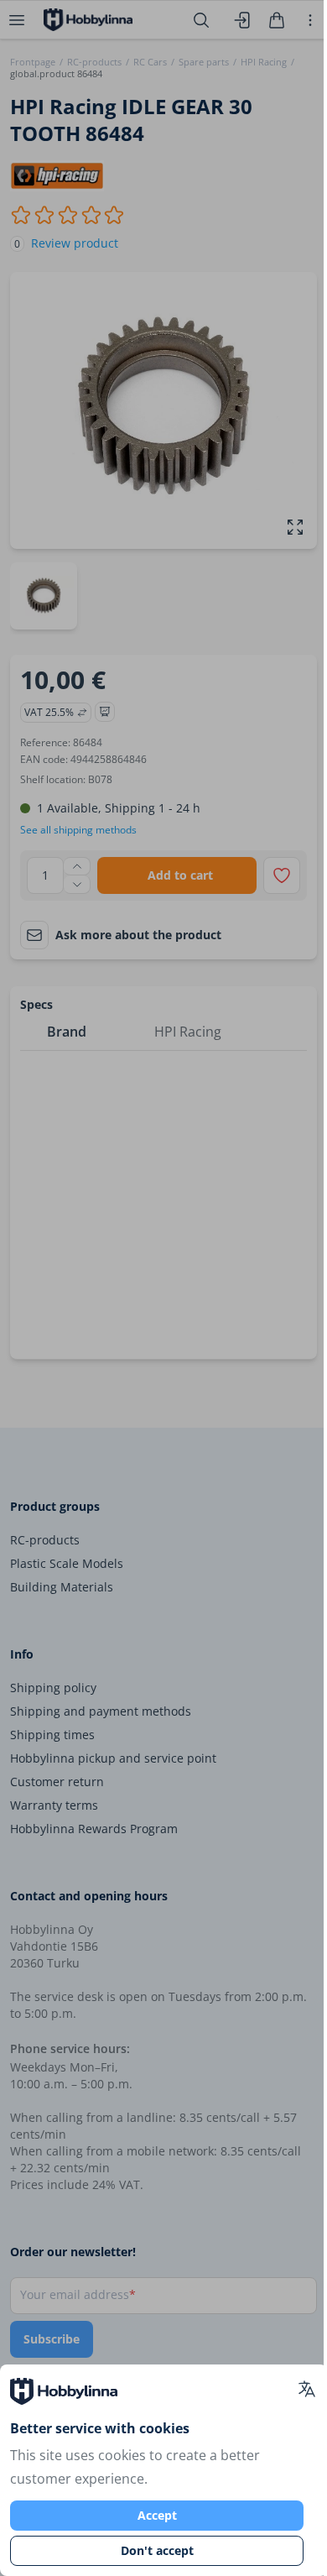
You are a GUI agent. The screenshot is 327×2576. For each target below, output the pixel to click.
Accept (157, 2515)
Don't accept (157, 2550)
